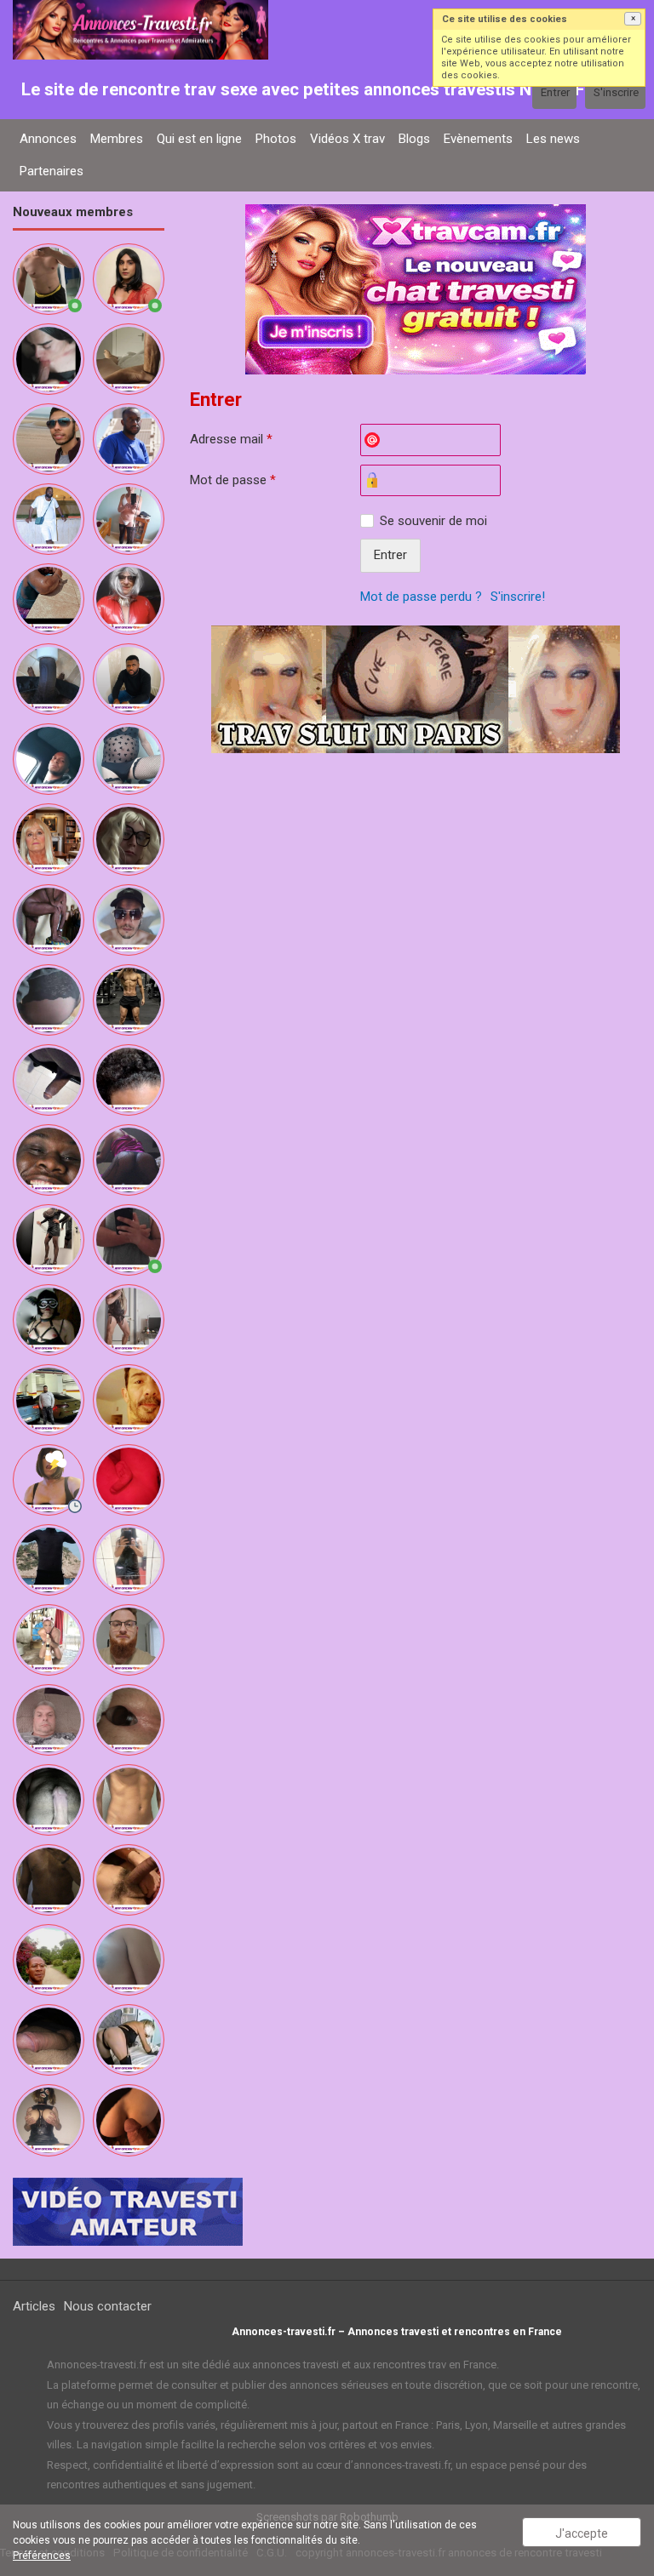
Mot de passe (233, 480)
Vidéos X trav (347, 139)
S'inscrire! (518, 597)
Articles (34, 2306)
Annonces (48, 139)
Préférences (42, 2556)
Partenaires (52, 171)
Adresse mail (231, 439)
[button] (633, 19)
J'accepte (582, 2533)
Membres (117, 139)
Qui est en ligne (199, 139)
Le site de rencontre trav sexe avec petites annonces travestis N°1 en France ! (329, 89)
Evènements (478, 139)
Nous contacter (108, 2306)
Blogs (414, 139)
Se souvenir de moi (433, 521)
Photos (276, 139)
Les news (553, 139)
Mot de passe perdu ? (421, 597)
